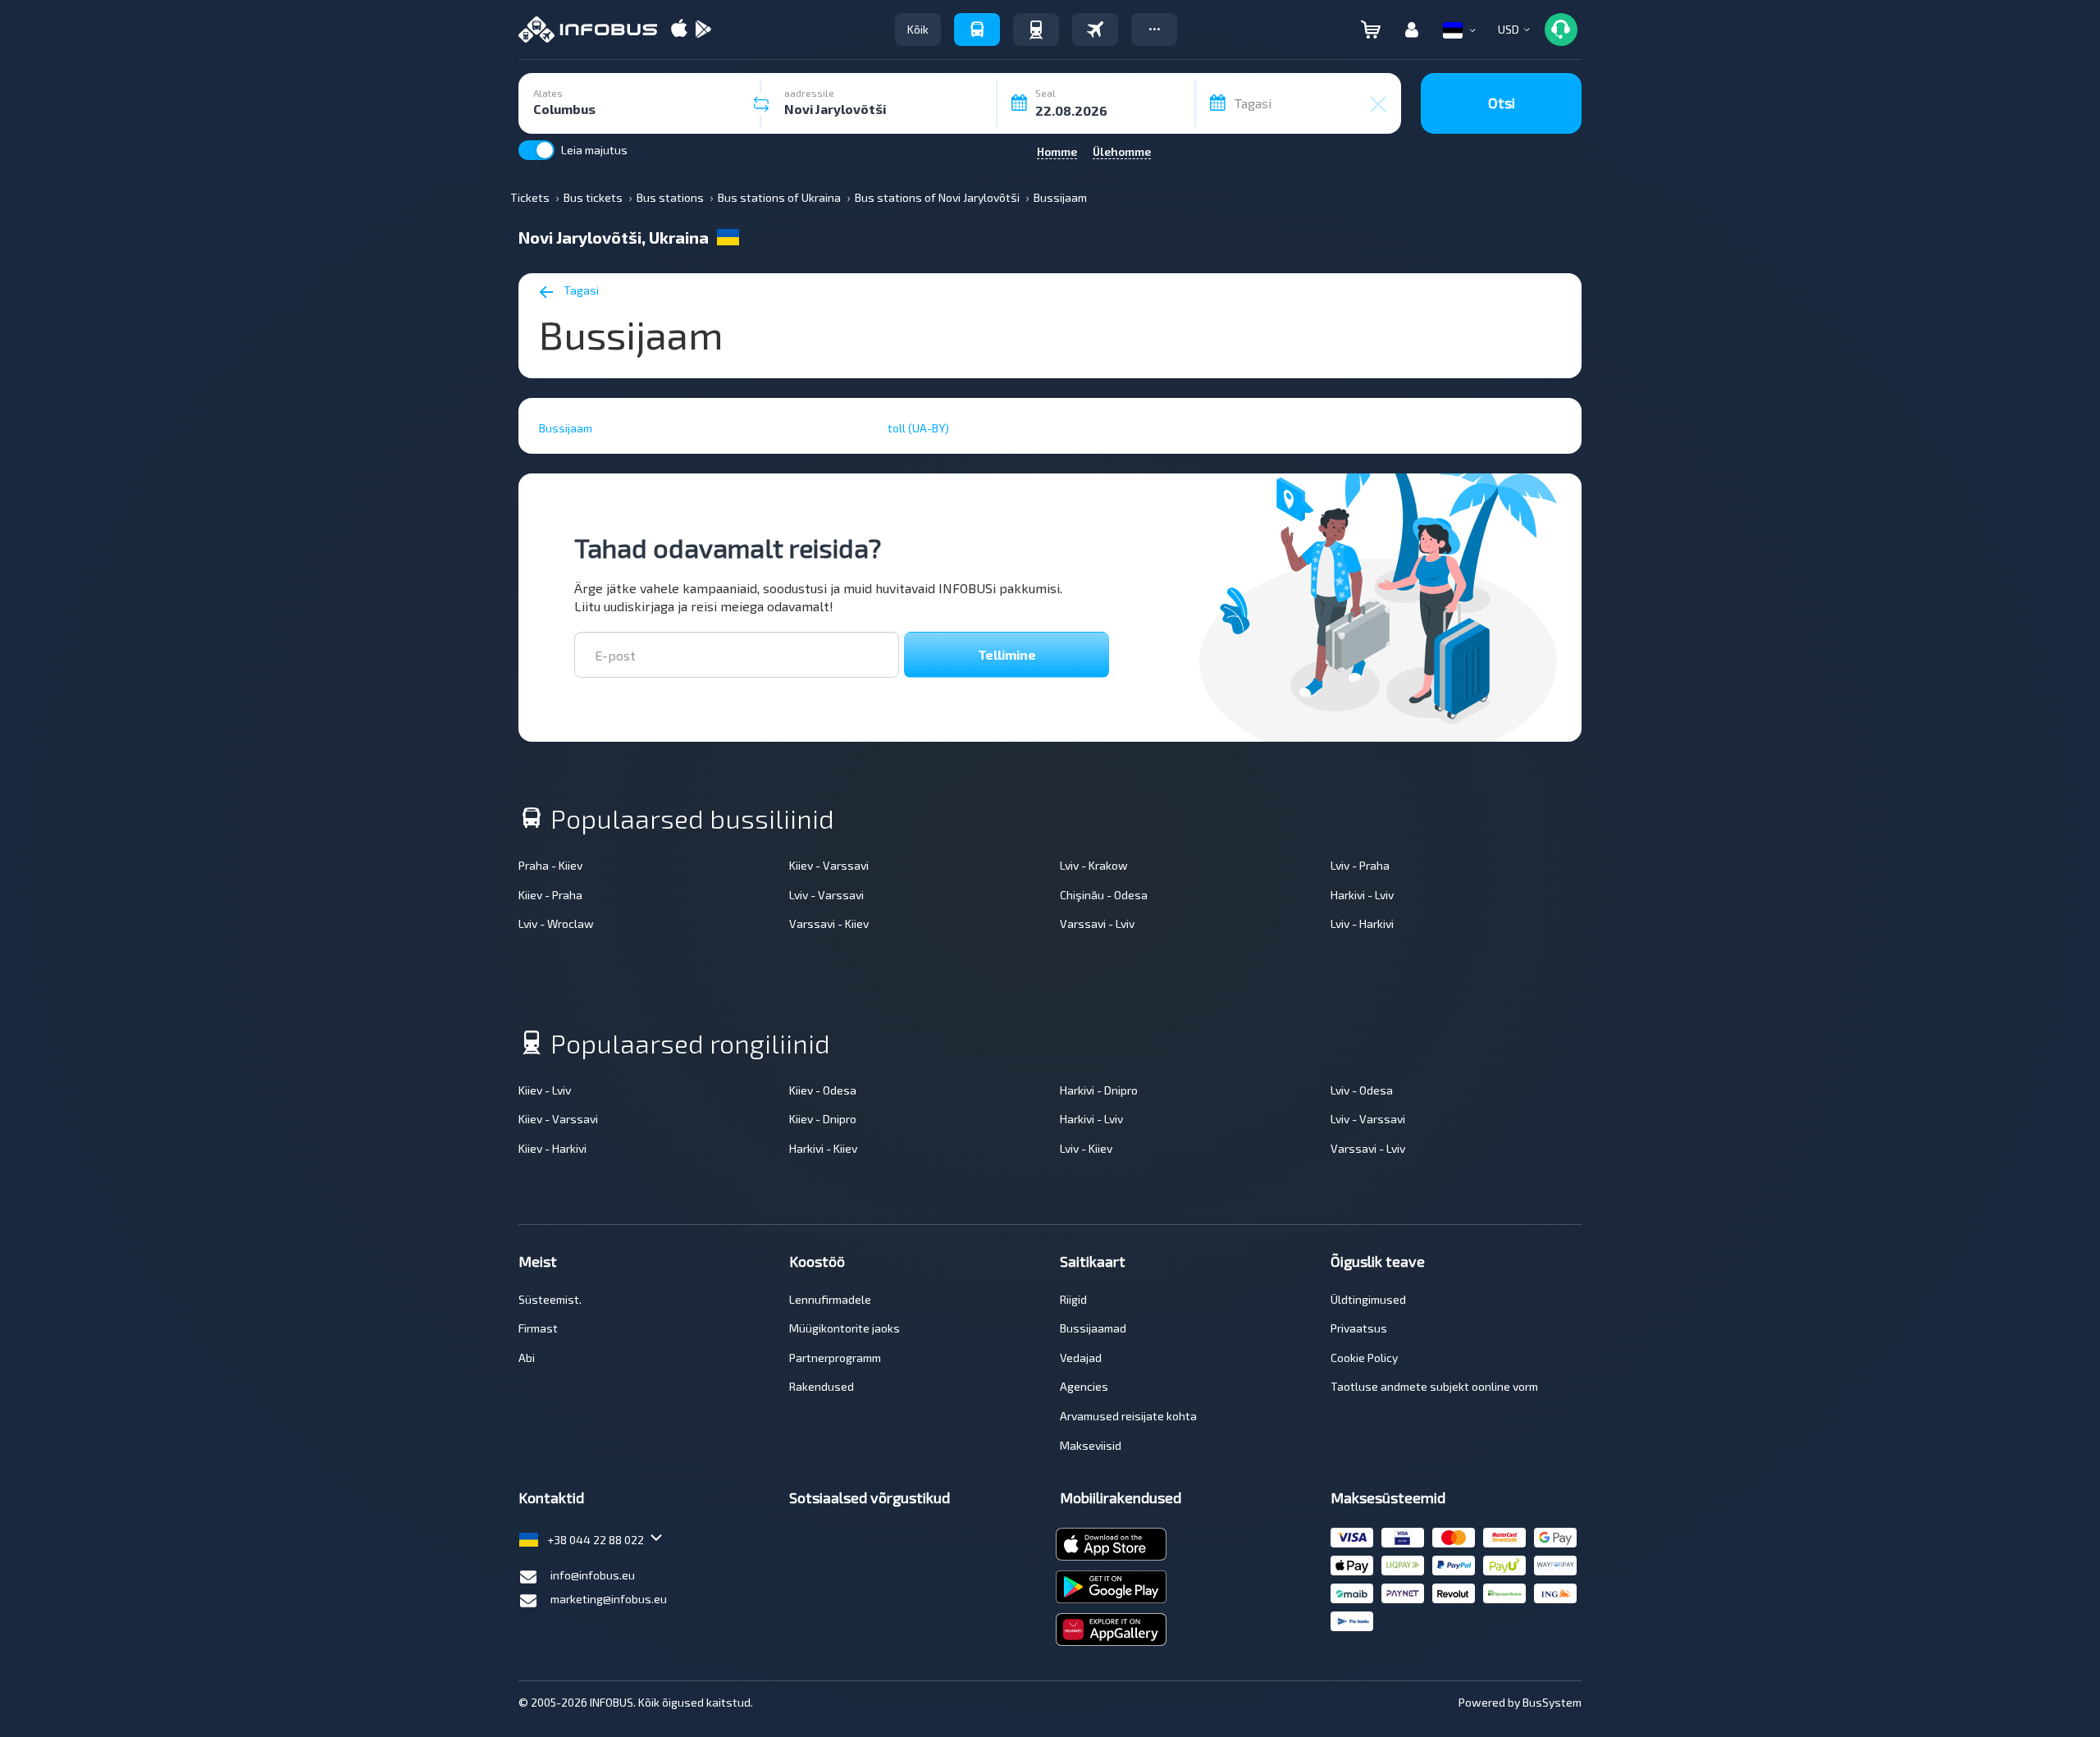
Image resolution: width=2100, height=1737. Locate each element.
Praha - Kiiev (550, 865)
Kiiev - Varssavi (829, 865)
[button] (1154, 30)
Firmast (538, 1328)
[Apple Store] (679, 30)
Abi (527, 1358)
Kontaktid (551, 1497)
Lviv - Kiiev (1086, 1148)
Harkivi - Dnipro (1099, 1090)
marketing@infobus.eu (609, 1599)
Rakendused (822, 1386)
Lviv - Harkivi (1362, 923)
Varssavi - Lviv (1097, 923)
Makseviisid (1091, 1445)
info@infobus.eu (593, 1575)
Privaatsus (1359, 1328)
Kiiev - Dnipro (823, 1119)
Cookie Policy (1364, 1358)
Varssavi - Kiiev (829, 923)
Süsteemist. (550, 1299)
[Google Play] (703, 30)
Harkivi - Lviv (1362, 895)
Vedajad (1081, 1358)
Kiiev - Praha (550, 895)
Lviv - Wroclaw (556, 923)
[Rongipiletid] (1036, 30)
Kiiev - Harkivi (552, 1148)
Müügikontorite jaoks (845, 1328)
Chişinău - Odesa (1104, 895)
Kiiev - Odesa (823, 1090)
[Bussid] (977, 30)
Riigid (1073, 1299)
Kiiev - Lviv (545, 1090)
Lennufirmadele (830, 1299)
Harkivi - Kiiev (823, 1148)
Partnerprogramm (835, 1358)
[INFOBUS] (588, 30)
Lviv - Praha (1360, 865)
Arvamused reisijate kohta (1128, 1416)
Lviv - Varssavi (826, 895)
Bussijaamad (1093, 1328)
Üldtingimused (1368, 1299)
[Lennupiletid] (1095, 30)
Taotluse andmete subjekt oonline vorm (1434, 1386)
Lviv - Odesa (1362, 1090)
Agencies (1084, 1386)
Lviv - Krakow (1094, 865)
